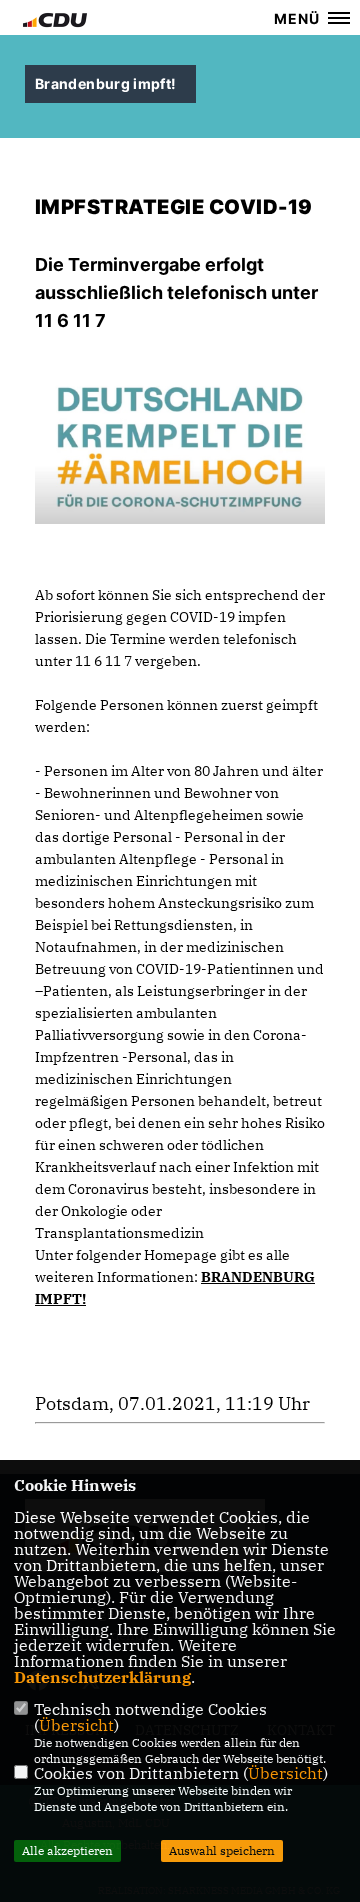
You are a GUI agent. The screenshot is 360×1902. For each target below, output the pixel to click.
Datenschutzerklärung (102, 1677)
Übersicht (76, 1725)
